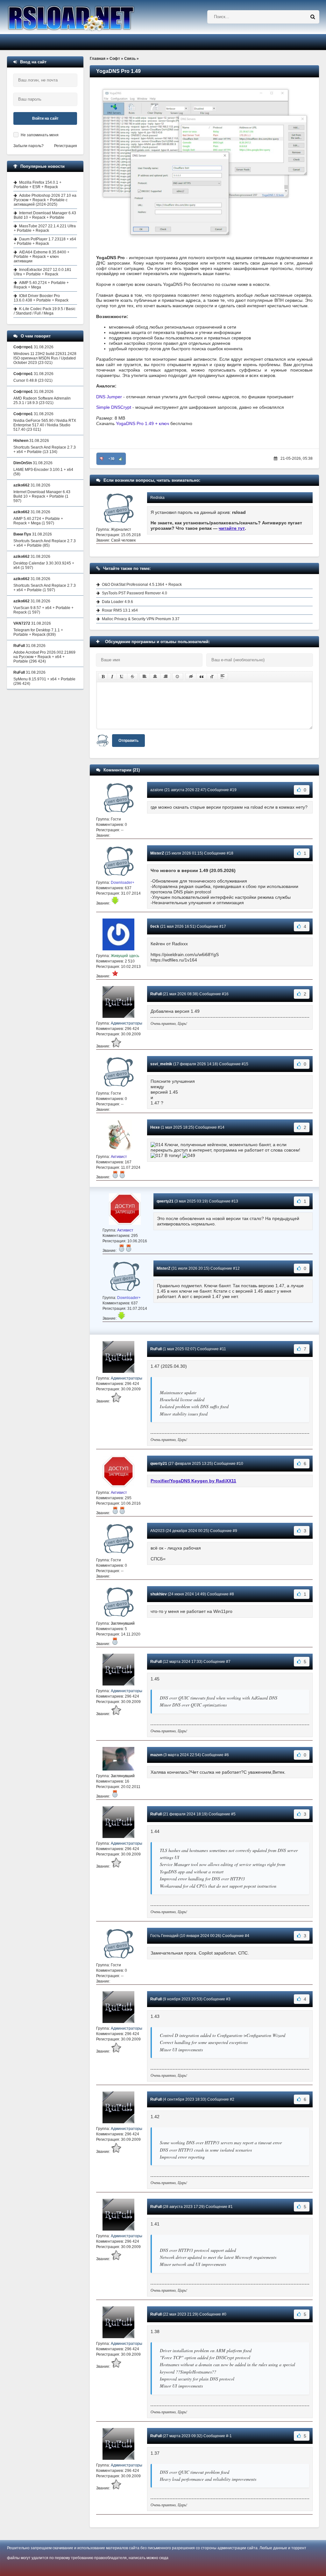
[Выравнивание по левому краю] (145, 677)
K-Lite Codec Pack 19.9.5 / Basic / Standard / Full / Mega (45, 311)
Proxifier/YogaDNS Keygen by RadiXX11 (193, 1481)
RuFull (156, 994)
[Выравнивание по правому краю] (166, 677)
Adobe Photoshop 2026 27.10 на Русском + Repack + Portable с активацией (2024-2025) (45, 200)
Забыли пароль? (28, 146)
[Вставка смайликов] (178, 677)
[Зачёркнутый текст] (132, 677)
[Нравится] (121, 459)
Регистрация (66, 146)
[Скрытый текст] (191, 677)
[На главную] (87, 17)
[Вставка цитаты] (202, 677)
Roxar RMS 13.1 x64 (120, 610)
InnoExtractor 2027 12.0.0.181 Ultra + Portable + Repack (43, 272)
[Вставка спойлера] (223, 677)
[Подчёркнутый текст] (122, 677)
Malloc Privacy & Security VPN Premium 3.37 (141, 619)
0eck (155, 926)
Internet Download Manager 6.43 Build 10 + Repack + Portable (45, 215)
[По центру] (155, 677)
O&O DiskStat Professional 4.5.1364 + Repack (142, 585)
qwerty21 (165, 1201)
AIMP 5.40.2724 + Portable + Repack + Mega (41, 285)
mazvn (156, 1755)
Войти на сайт (45, 118)
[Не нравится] (102, 459)
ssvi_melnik (161, 1064)
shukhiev (159, 1594)
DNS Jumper (109, 397)
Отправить (128, 741)
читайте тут (232, 528)
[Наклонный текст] (112, 677)
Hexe (155, 1127)
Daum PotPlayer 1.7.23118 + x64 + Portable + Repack (45, 241)
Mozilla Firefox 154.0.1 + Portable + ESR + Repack (38, 185)
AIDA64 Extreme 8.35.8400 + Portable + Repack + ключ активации (42, 257)
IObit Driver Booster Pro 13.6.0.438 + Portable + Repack (41, 298)
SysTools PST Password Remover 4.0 (135, 593)
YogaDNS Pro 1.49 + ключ (142, 423)
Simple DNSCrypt (114, 407)
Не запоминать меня (40, 135)
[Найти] (313, 17)
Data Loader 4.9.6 (117, 602)
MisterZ (157, 853)
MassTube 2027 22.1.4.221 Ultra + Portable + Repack (45, 228)
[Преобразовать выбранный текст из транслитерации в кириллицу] (212, 677)
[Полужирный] (103, 677)
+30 (111, 459)
